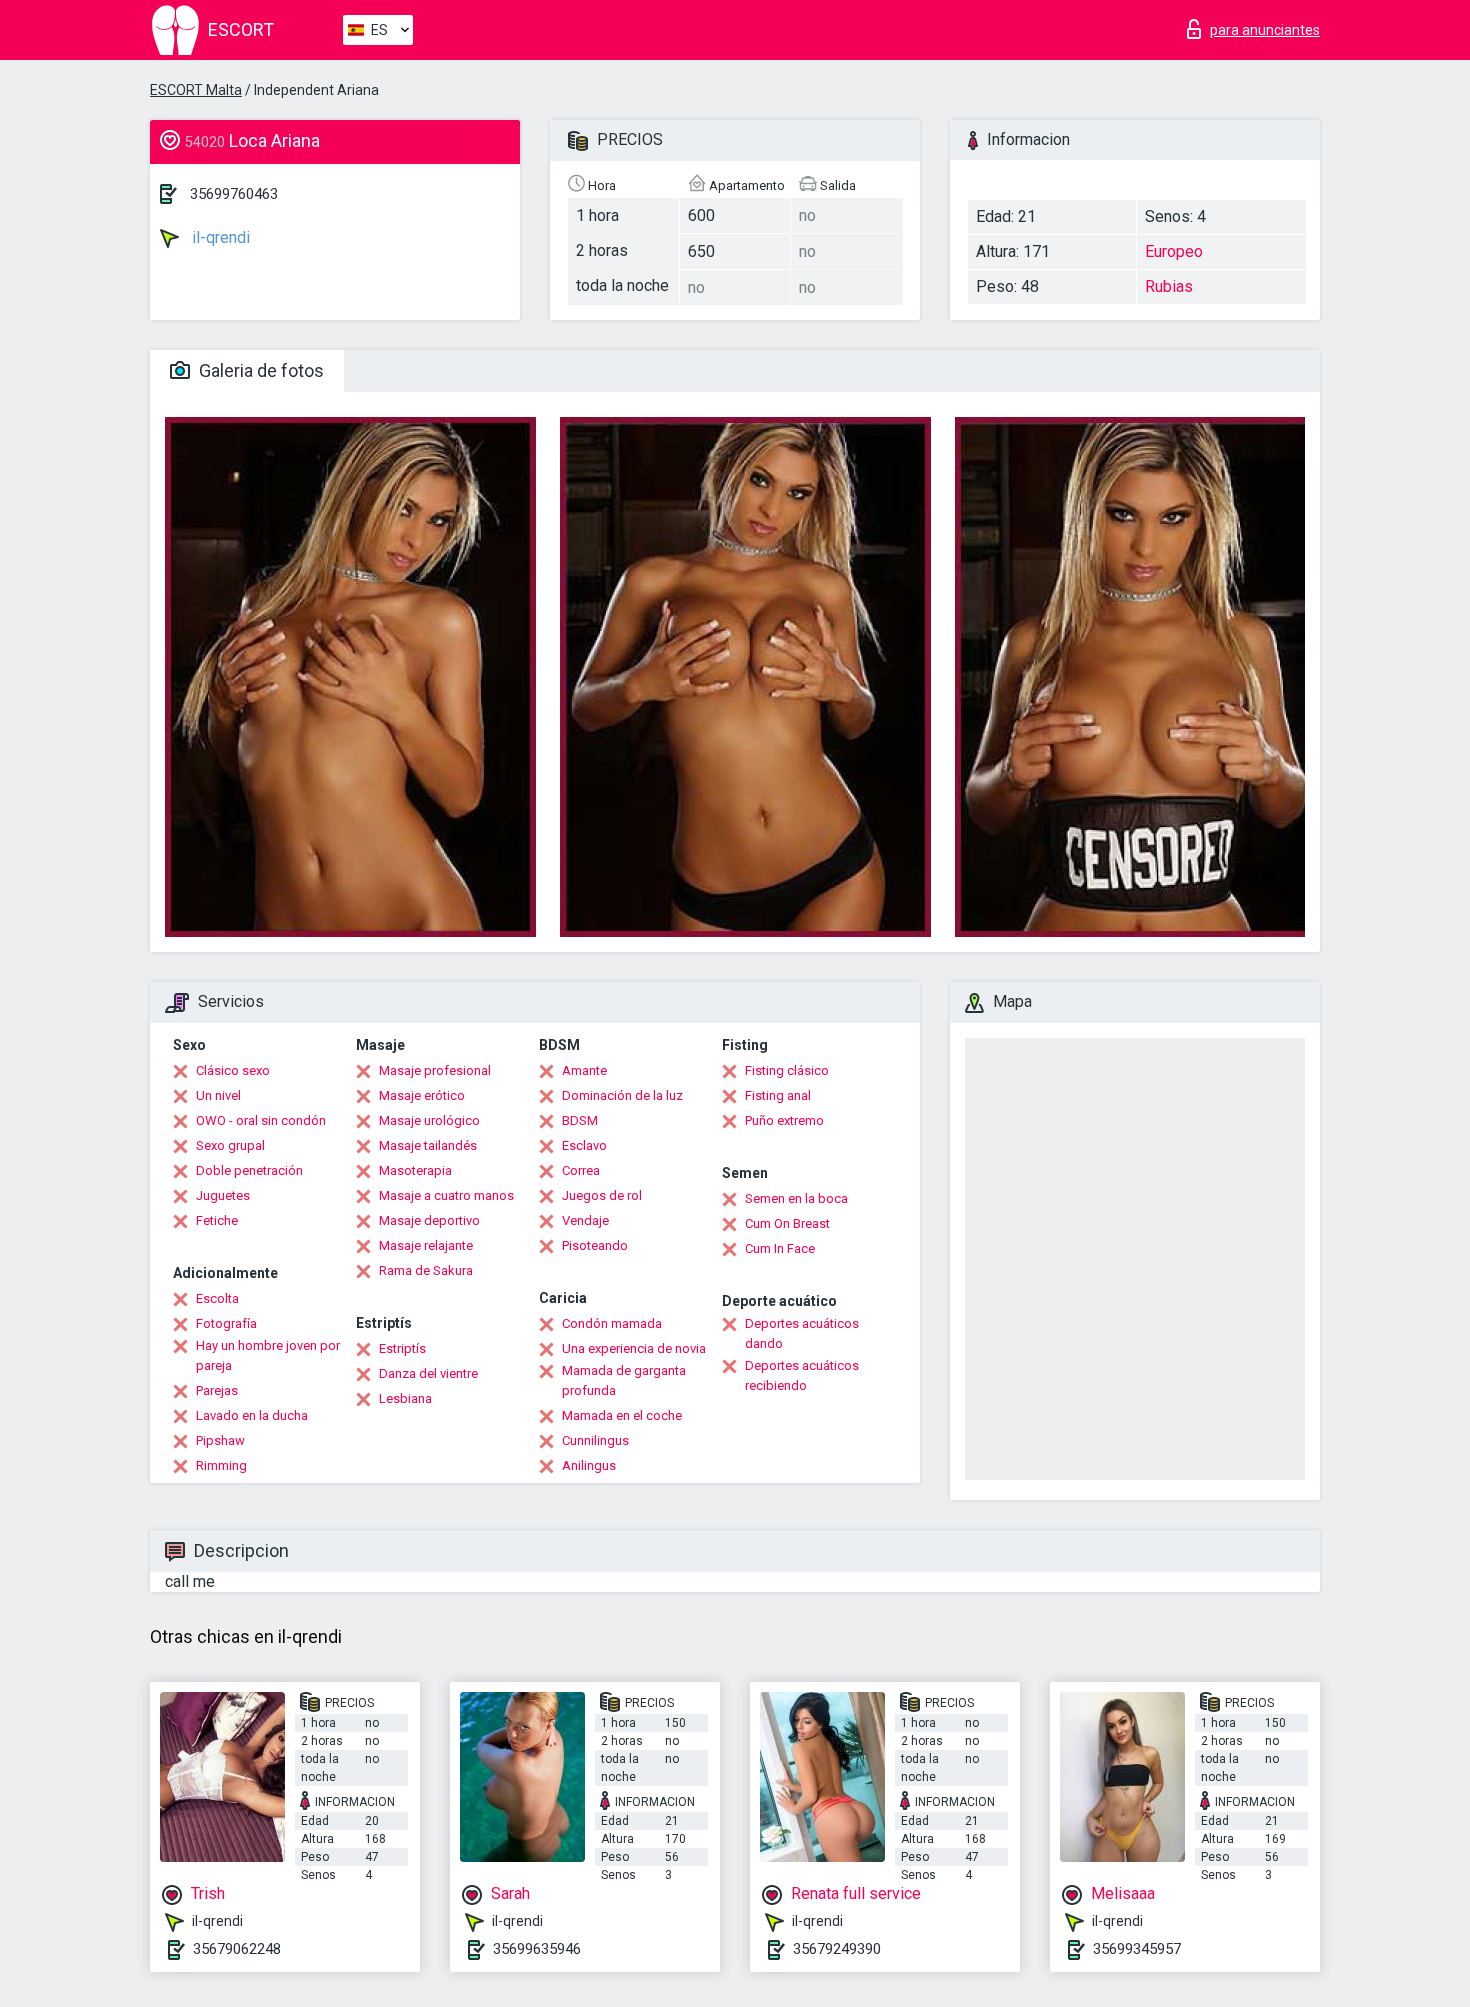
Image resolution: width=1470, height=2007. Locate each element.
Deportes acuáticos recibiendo (802, 1375)
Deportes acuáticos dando (802, 1333)
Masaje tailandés (428, 1145)
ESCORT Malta (196, 90)
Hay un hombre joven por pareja (268, 1355)
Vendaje (585, 1220)
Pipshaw (220, 1440)
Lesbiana (405, 1398)
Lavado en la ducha (252, 1415)
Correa (581, 1170)
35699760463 (234, 194)
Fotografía (226, 1323)
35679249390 (837, 1949)
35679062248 (237, 1949)
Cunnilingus (595, 1440)
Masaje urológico (429, 1120)
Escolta (217, 1298)
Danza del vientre (428, 1373)
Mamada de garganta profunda (624, 1380)
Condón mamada (612, 1323)
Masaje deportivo (429, 1220)
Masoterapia (415, 1170)
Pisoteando (595, 1245)
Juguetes (223, 1195)
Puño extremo (784, 1120)
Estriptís (402, 1348)
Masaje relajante (426, 1245)
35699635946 (537, 1949)
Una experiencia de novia (634, 1348)
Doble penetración (249, 1170)
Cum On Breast (787, 1223)
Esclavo (584, 1145)
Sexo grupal (230, 1145)
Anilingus (589, 1465)
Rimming (221, 1465)
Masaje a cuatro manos (446, 1195)
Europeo (1174, 251)
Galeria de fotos (259, 370)
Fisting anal (778, 1095)
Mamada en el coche (622, 1415)
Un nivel (218, 1095)
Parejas (217, 1390)
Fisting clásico (787, 1070)
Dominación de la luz (622, 1095)
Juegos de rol (602, 1195)
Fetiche (217, 1220)
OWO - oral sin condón (261, 1120)
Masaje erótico (422, 1095)
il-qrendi (219, 237)
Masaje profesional (435, 1070)
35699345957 (1137, 1949)
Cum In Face (780, 1248)
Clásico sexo (233, 1070)
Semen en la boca (796, 1198)
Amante (584, 1070)
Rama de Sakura (426, 1270)
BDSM (580, 1120)
